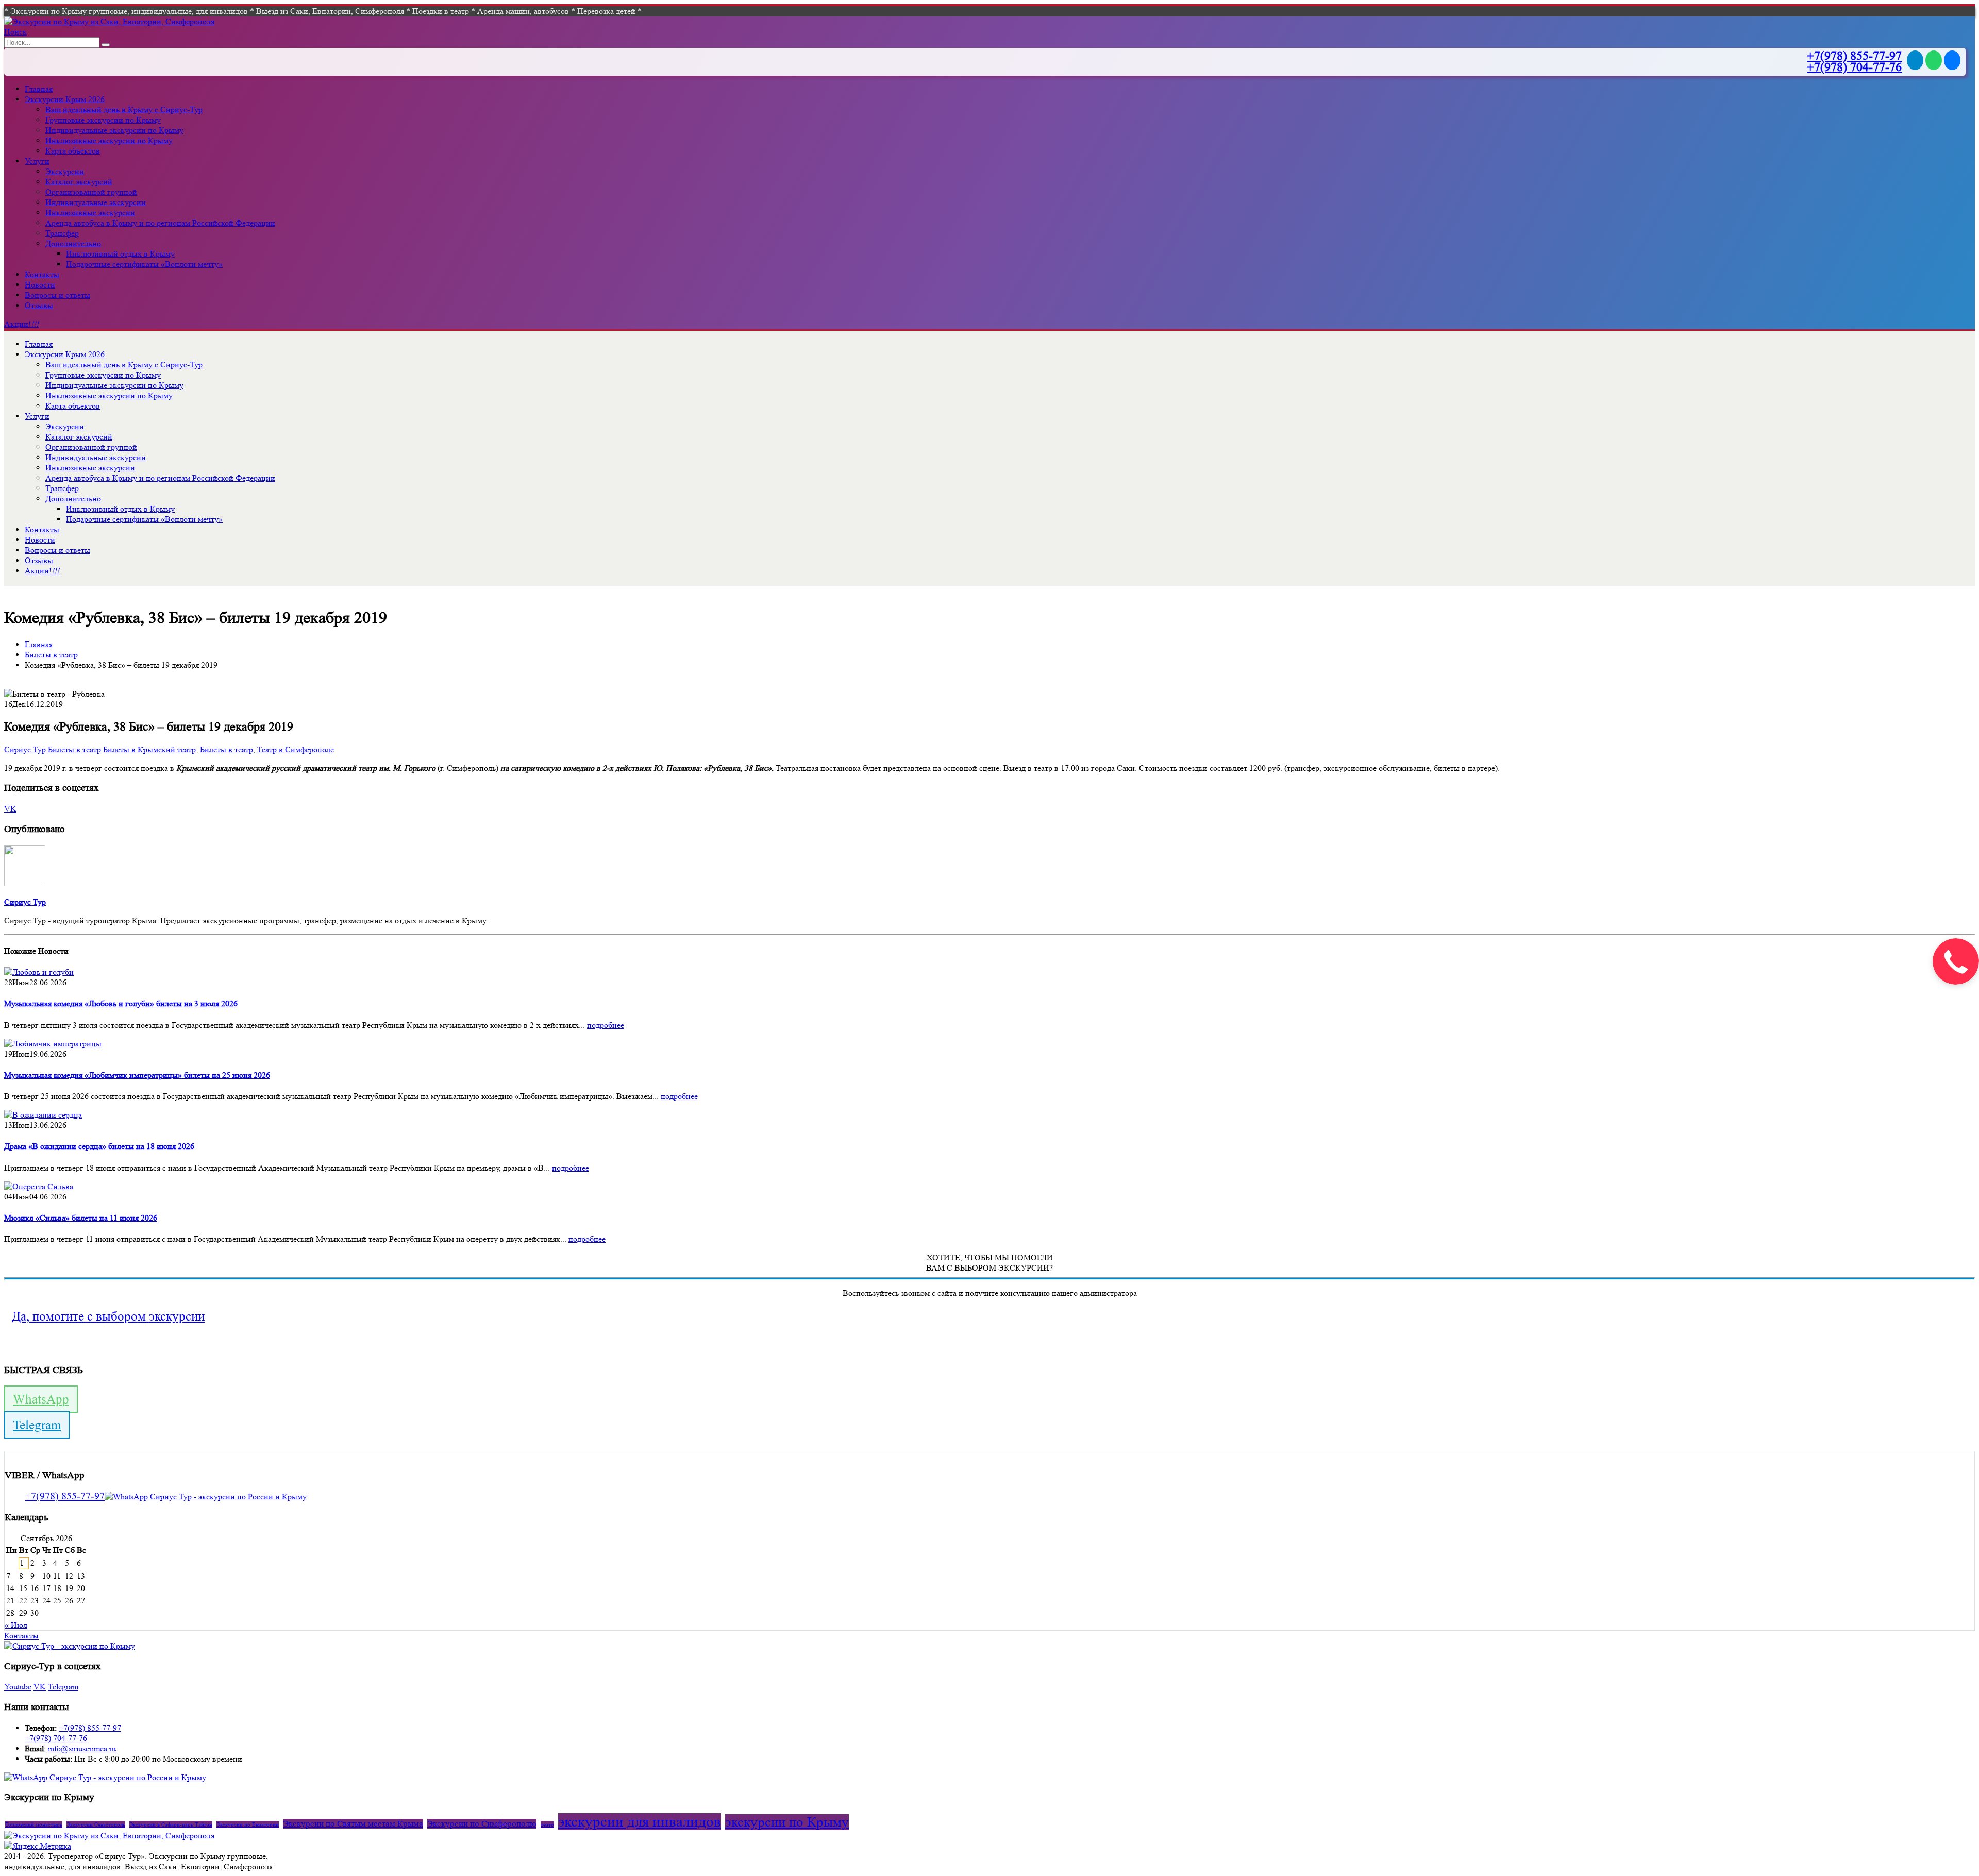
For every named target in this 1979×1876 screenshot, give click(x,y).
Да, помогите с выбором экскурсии (108, 1316)
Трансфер (62, 233)
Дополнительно (73, 243)
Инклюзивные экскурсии (90, 213)
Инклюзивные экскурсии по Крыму (109, 140)
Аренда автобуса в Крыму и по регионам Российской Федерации (160, 223)
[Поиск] (106, 45)
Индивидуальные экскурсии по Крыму (114, 130)
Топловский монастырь (34, 1824)
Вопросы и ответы (57, 295)
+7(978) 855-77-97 (1854, 56)
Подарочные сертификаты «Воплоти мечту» (144, 264)
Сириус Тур (25, 749)
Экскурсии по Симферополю (482, 1824)
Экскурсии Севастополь (96, 1824)
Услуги (37, 161)
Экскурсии (65, 171)
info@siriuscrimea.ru (82, 1748)
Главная (39, 89)
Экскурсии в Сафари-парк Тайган (171, 1824)
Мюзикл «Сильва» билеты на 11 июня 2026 (81, 1218)
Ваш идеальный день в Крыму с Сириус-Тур (124, 109)
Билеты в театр (74, 749)
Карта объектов (73, 151)
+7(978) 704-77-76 (1854, 67)
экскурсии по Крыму (787, 1822)
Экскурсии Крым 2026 (65, 99)
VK (10, 809)
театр (547, 1824)
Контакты (42, 274)
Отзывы (39, 305)
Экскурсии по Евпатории (248, 1824)
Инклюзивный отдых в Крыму (120, 254)
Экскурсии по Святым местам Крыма (353, 1824)
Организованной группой (91, 192)
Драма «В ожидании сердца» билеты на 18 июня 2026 (99, 1146)
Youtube (18, 1687)
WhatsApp (41, 1399)
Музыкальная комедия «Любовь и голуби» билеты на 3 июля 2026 (121, 1003)
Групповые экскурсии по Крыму (103, 120)
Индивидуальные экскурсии (96, 202)
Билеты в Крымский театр (149, 749)
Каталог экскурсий (79, 182)
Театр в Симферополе (296, 749)
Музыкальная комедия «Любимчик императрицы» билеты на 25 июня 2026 (137, 1075)
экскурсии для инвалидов (640, 1822)
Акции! (21, 324)
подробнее (606, 1025)
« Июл (16, 1625)
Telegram (37, 1425)
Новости (40, 285)
